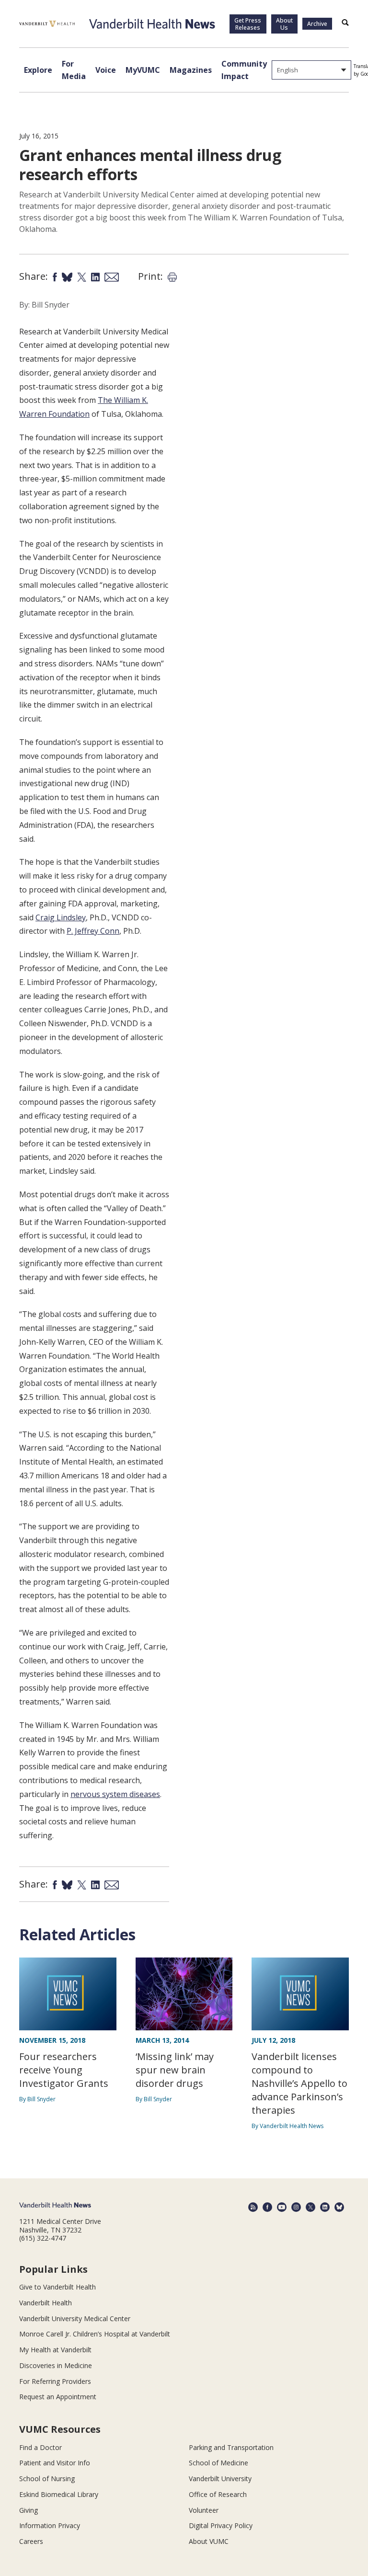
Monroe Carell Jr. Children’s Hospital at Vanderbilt (95, 2334)
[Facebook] (267, 2207)
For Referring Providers (55, 2381)
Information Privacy (50, 2525)
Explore (38, 70)
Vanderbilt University (220, 2479)
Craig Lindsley (61, 917)
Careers (31, 2541)
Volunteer (204, 2510)
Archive (317, 24)
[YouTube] (282, 2207)
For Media (74, 70)
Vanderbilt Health (46, 2303)
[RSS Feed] (253, 2207)
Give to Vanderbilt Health (57, 2287)
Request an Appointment (58, 2397)
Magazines (191, 70)
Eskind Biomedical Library (59, 2494)
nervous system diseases (115, 1794)
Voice (106, 70)
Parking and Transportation (231, 2447)
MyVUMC (143, 70)
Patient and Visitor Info (55, 2463)
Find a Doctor (40, 2447)
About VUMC (209, 2541)
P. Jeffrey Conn (93, 931)
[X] (310, 2207)
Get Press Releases (248, 24)
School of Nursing (47, 2479)
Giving (29, 2510)
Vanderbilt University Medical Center (75, 2318)
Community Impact (244, 70)
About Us (284, 24)
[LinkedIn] (325, 2207)
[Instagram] (296, 2207)
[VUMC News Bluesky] (339, 2207)
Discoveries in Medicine (56, 2365)
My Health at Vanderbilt (55, 2350)
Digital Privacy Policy (221, 2525)
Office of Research (218, 2494)
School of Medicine (218, 2463)
